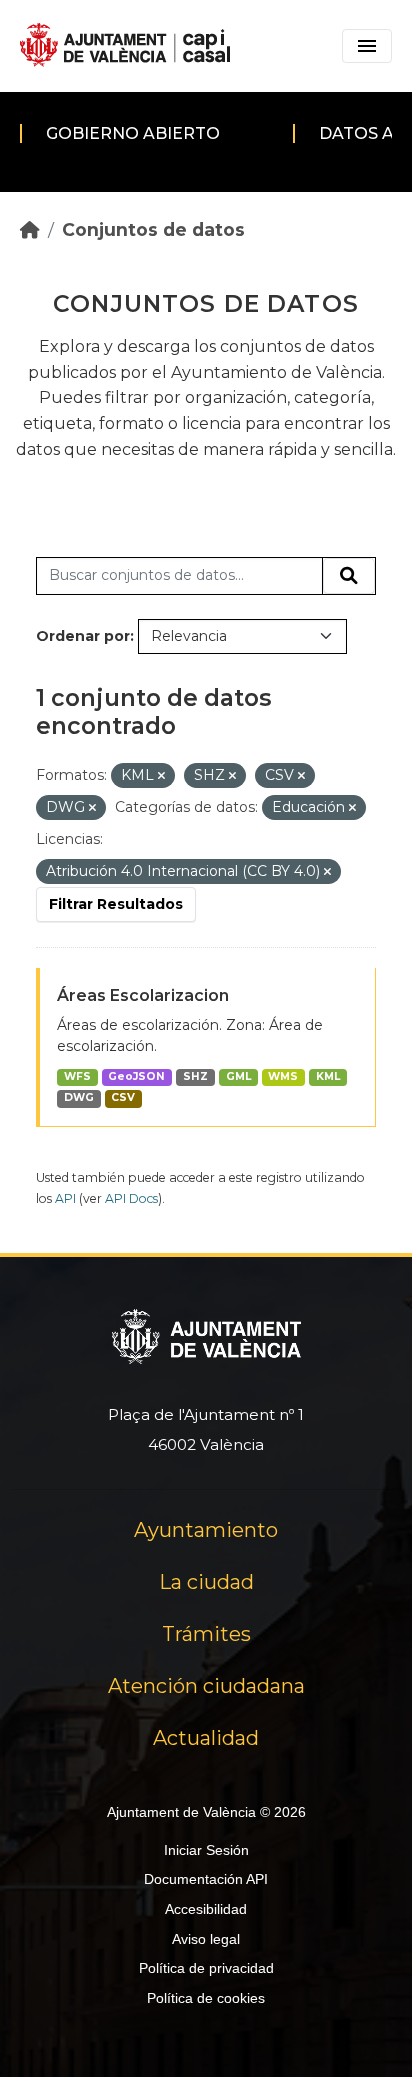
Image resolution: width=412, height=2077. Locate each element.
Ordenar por (83, 636)
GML (238, 1076)
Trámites (206, 1634)
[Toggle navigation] (367, 46)
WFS (77, 1076)
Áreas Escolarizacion (143, 995)
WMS (283, 1076)
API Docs (131, 1198)
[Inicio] (30, 229)
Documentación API (206, 1879)
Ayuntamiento (206, 1530)
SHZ (195, 1076)
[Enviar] (349, 576)
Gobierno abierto (133, 133)
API (65, 1198)
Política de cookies (206, 1998)
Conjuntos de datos (153, 229)
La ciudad (206, 1582)
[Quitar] (161, 776)
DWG (79, 1097)
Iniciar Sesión (206, 1850)
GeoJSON (136, 1076)
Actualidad (206, 1738)
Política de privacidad (206, 1968)
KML (328, 1076)
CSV (123, 1097)
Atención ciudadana (206, 1686)
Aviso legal (206, 1939)
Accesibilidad (206, 1909)
